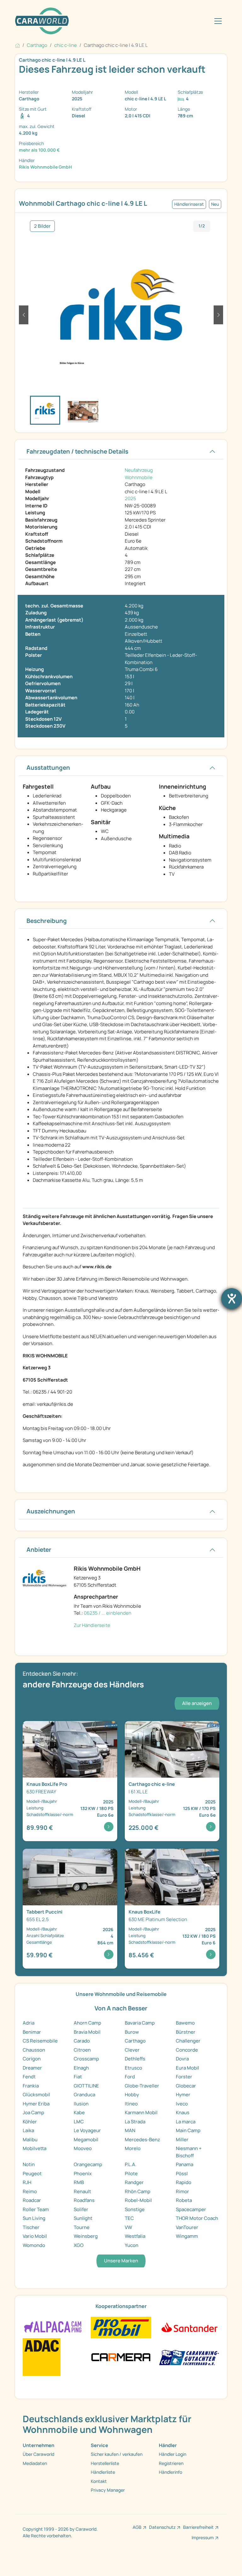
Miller (182, 2140)
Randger (134, 2182)
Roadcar (32, 2200)
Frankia (31, 2086)
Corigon (32, 2059)
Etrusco (133, 2068)
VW (128, 2227)
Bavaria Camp (140, 2023)
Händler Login (173, 2454)
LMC (79, 2122)
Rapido (184, 2182)
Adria (29, 2023)
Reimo (30, 2191)
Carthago (135, 2041)
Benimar (32, 2032)
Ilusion (81, 2104)
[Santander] (189, 2327)
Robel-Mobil (138, 2200)
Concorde (187, 2050)
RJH (27, 2182)
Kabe (79, 2112)
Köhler (30, 2122)
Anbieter (39, 1550)
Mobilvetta (35, 2148)
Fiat (78, 2077)
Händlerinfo (170, 2472)
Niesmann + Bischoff (189, 2152)
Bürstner (186, 2032)
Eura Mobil (187, 2068)
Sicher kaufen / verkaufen (117, 2454)
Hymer (183, 2095)
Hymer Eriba (36, 2104)
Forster (184, 2077)
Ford (130, 2077)
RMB (79, 2182)
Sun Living (34, 2218)
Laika (28, 2130)
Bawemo (185, 2023)
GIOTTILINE (86, 2086)
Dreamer (32, 2068)
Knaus (183, 2112)
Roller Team (36, 2209)
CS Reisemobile (40, 2041)
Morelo (133, 2148)
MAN (130, 2130)
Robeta (184, 2200)
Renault (82, 2191)
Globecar (186, 2086)
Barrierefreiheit (198, 2527)
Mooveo (83, 2148)
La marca (186, 2122)
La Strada (135, 2122)
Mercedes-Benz (142, 2140)
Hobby (132, 2095)
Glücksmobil (36, 2095)
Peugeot (32, 2174)
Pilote (131, 2174)
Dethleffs (135, 2059)
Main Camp (188, 2130)
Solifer (81, 2209)
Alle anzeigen (197, 1703)
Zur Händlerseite (92, 1625)
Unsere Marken (121, 2261)
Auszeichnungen (51, 1511)
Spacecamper (191, 2209)
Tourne (82, 2227)
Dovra (182, 2059)
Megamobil (86, 2140)
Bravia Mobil (87, 2032)
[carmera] (121, 2357)
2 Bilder (42, 226)
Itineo (131, 2104)
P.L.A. (131, 2164)
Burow (132, 2032)
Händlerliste (103, 2472)
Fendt (29, 2077)
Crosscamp (86, 2059)
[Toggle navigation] (218, 21)
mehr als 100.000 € (39, 150)
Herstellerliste (105, 2463)
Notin (29, 2164)
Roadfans (84, 2200)
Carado (82, 2041)
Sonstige (135, 2209)
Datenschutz (162, 2527)
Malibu (30, 2140)
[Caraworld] (42, 21)
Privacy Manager (108, 2490)
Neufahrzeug (139, 470)
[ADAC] (42, 2357)
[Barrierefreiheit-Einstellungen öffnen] (232, 1299)
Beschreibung (47, 921)
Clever (132, 2050)
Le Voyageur (87, 2130)
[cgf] (189, 2357)
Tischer (31, 2227)
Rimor (182, 2191)
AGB (137, 2527)
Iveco (182, 2104)
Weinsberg (86, 2236)
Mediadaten (35, 2463)
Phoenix (83, 2174)
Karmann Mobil (141, 2112)
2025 (130, 498)
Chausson (34, 2050)
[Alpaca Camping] (53, 2327)
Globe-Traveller (142, 2086)
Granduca (84, 2095)
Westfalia (135, 2236)
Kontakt (99, 2481)
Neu (215, 204)
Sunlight (83, 2218)
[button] (24, 315)
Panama (184, 2164)
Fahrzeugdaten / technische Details (77, 451)
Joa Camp (33, 2112)
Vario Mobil (35, 2236)
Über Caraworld (38, 2454)
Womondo (34, 2245)
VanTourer (187, 2227)
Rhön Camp (138, 2191)
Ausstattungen (48, 768)
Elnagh (81, 2068)
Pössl (182, 2174)
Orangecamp (88, 2164)
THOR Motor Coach (197, 2218)
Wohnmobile (139, 477)
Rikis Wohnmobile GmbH (45, 167)
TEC (129, 2218)
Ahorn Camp (87, 2023)
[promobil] (121, 2327)
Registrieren (171, 2463)
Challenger (188, 2041)
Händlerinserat (189, 204)
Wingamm (187, 2236)
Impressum (203, 2537)
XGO (79, 2245)
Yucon (132, 2245)
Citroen (82, 2050)
